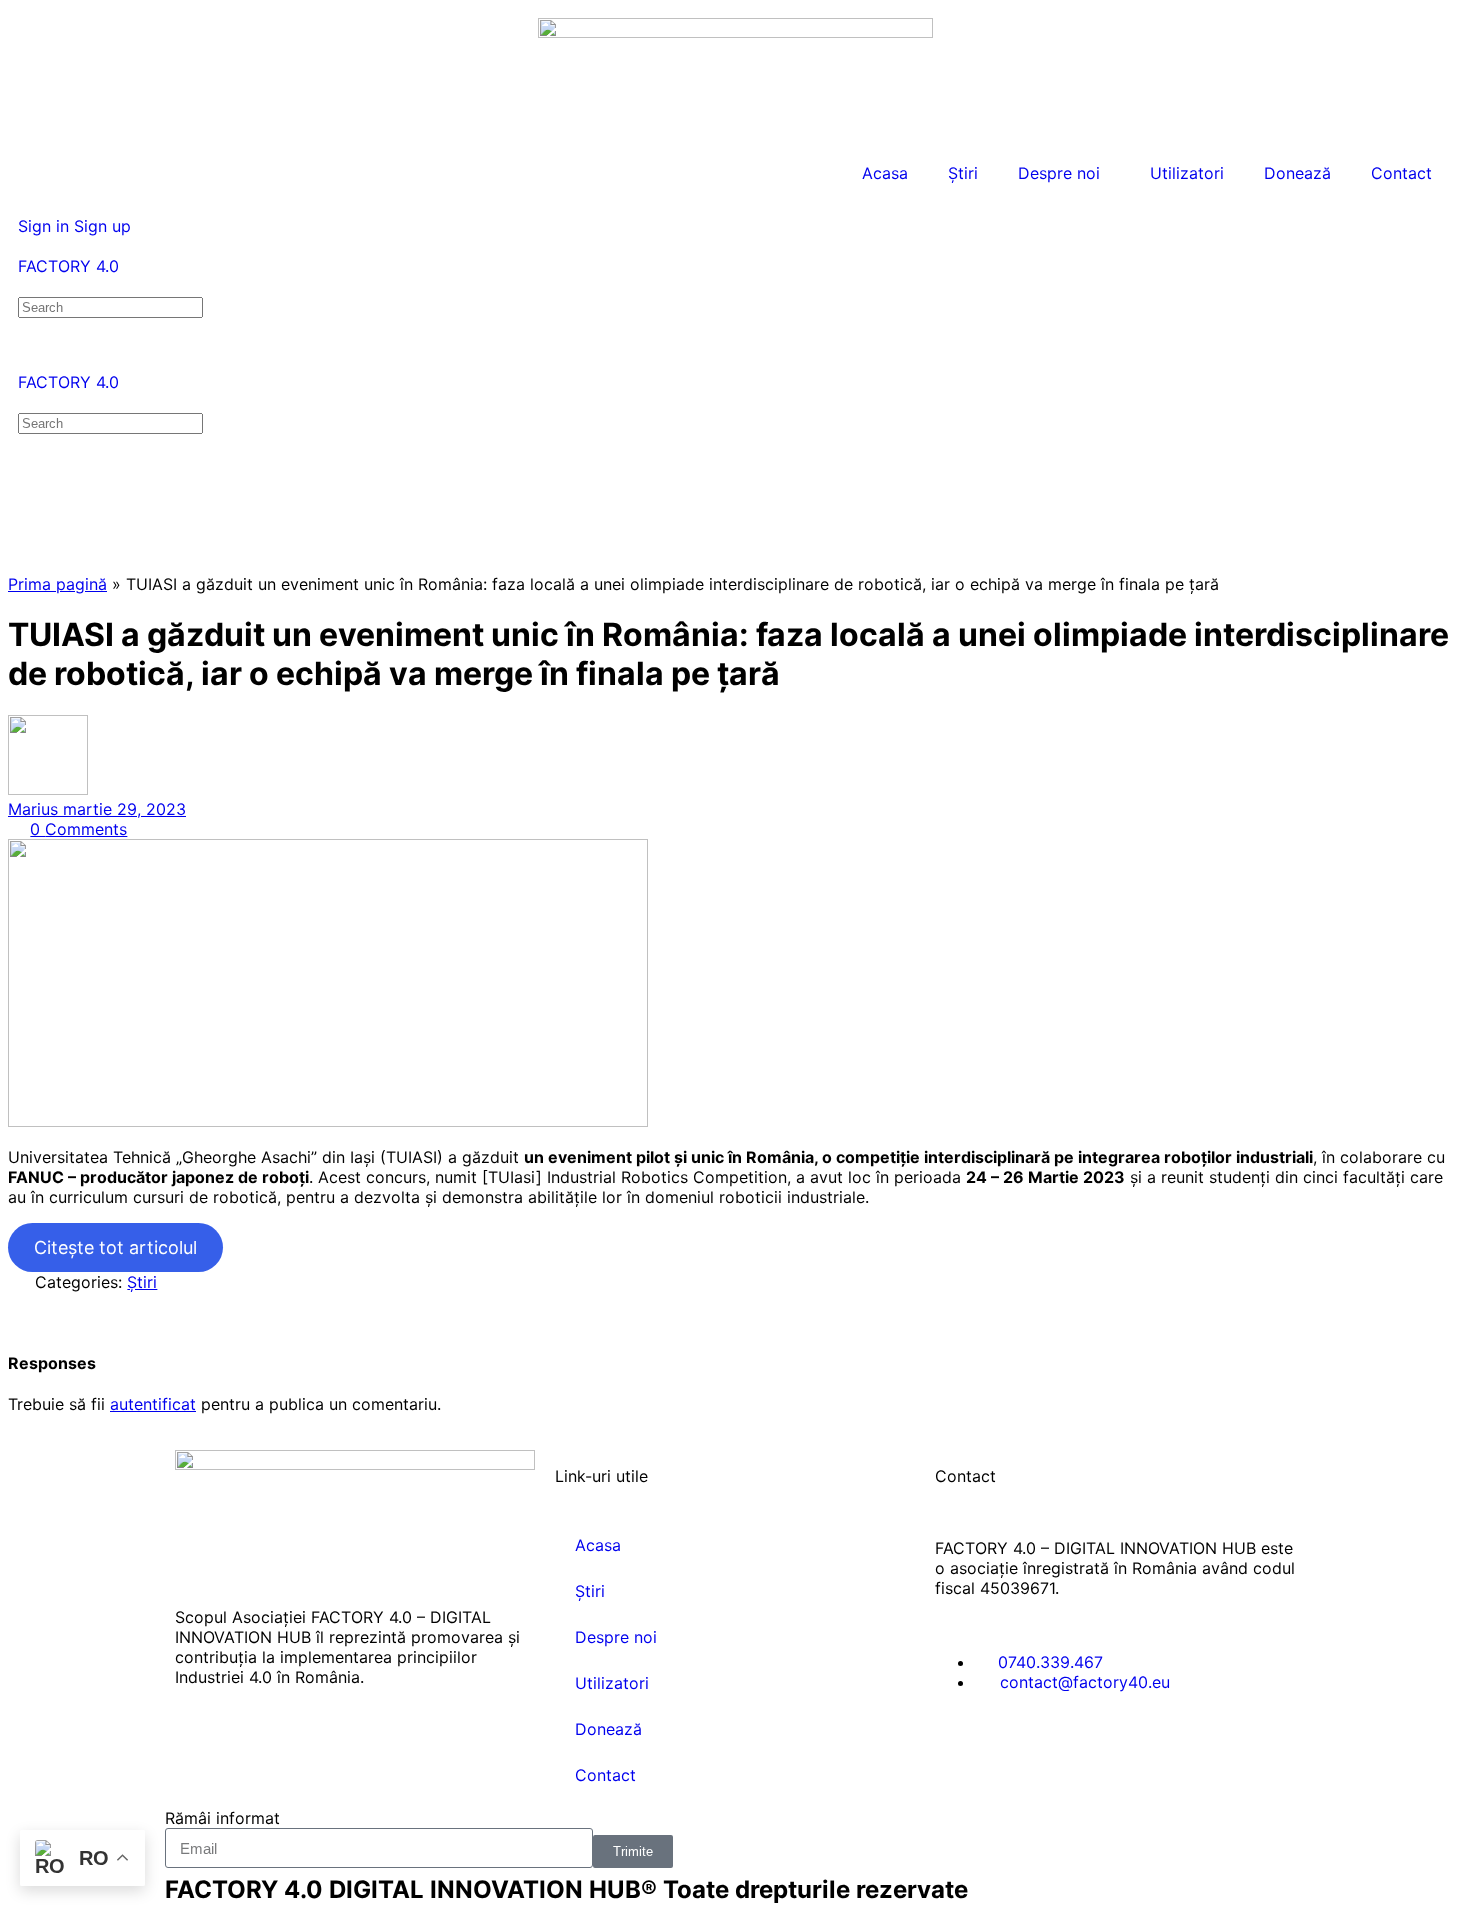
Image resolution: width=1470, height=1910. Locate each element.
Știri (963, 173)
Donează (1297, 173)
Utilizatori (1187, 173)
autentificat (153, 1404)
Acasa (885, 173)
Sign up (102, 226)
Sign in (43, 226)
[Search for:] (110, 306)
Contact (1401, 173)
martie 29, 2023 (124, 809)
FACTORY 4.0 (68, 266)
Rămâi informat (222, 1818)
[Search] (29, 206)
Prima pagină (57, 584)
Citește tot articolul (115, 1247)
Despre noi (1059, 173)
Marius (35, 809)
